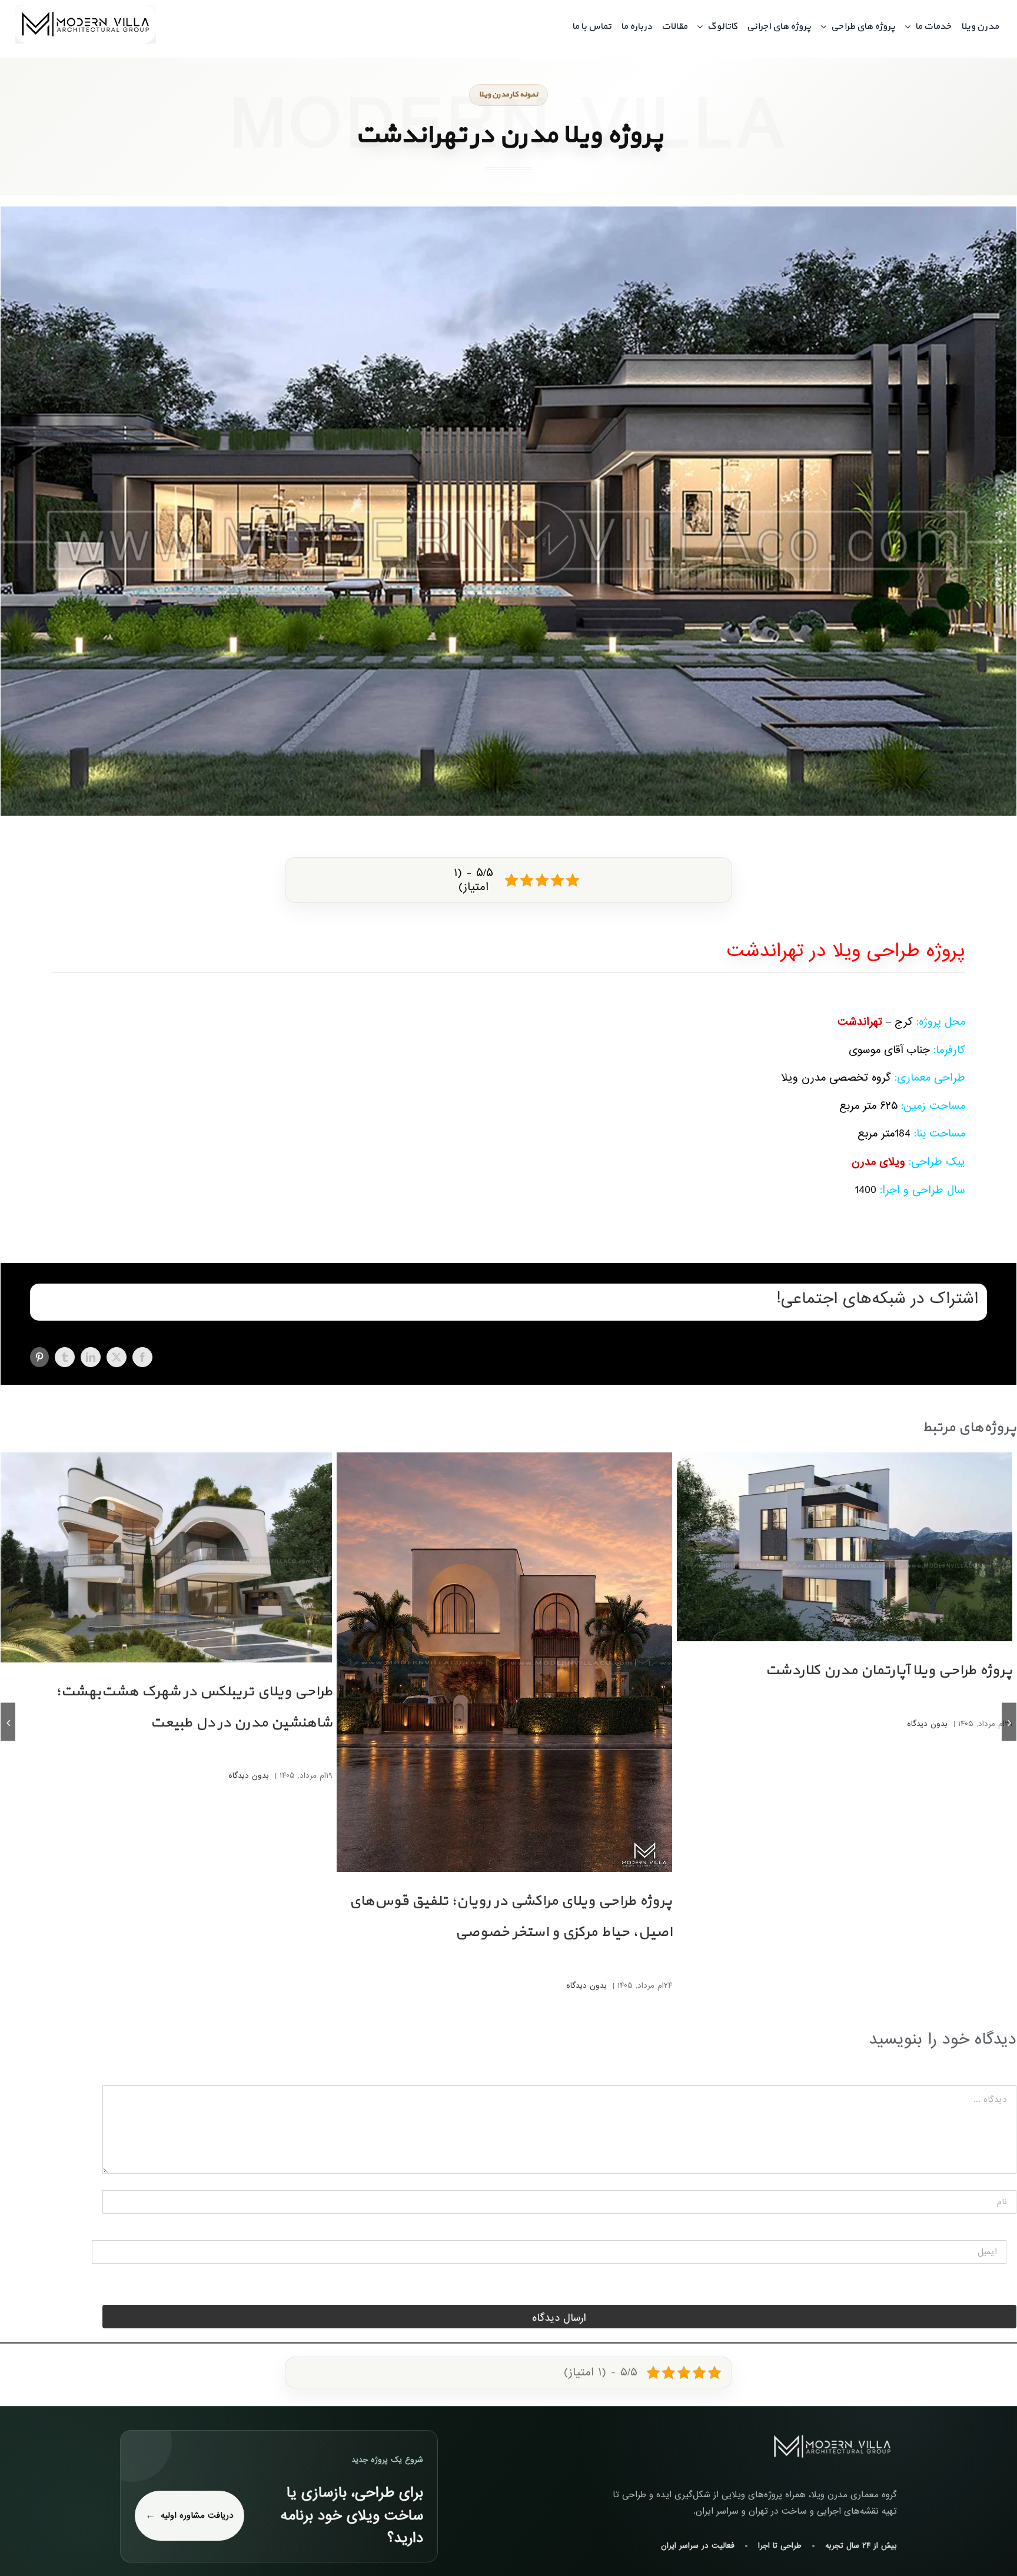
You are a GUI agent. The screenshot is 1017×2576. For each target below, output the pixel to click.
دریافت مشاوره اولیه (197, 2515)
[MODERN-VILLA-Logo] (85, 10)
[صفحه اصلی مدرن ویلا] (832, 2447)
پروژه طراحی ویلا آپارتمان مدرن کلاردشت (889, 1671)
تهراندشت (860, 1022)
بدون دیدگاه (927, 1724)
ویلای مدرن (878, 1162)
